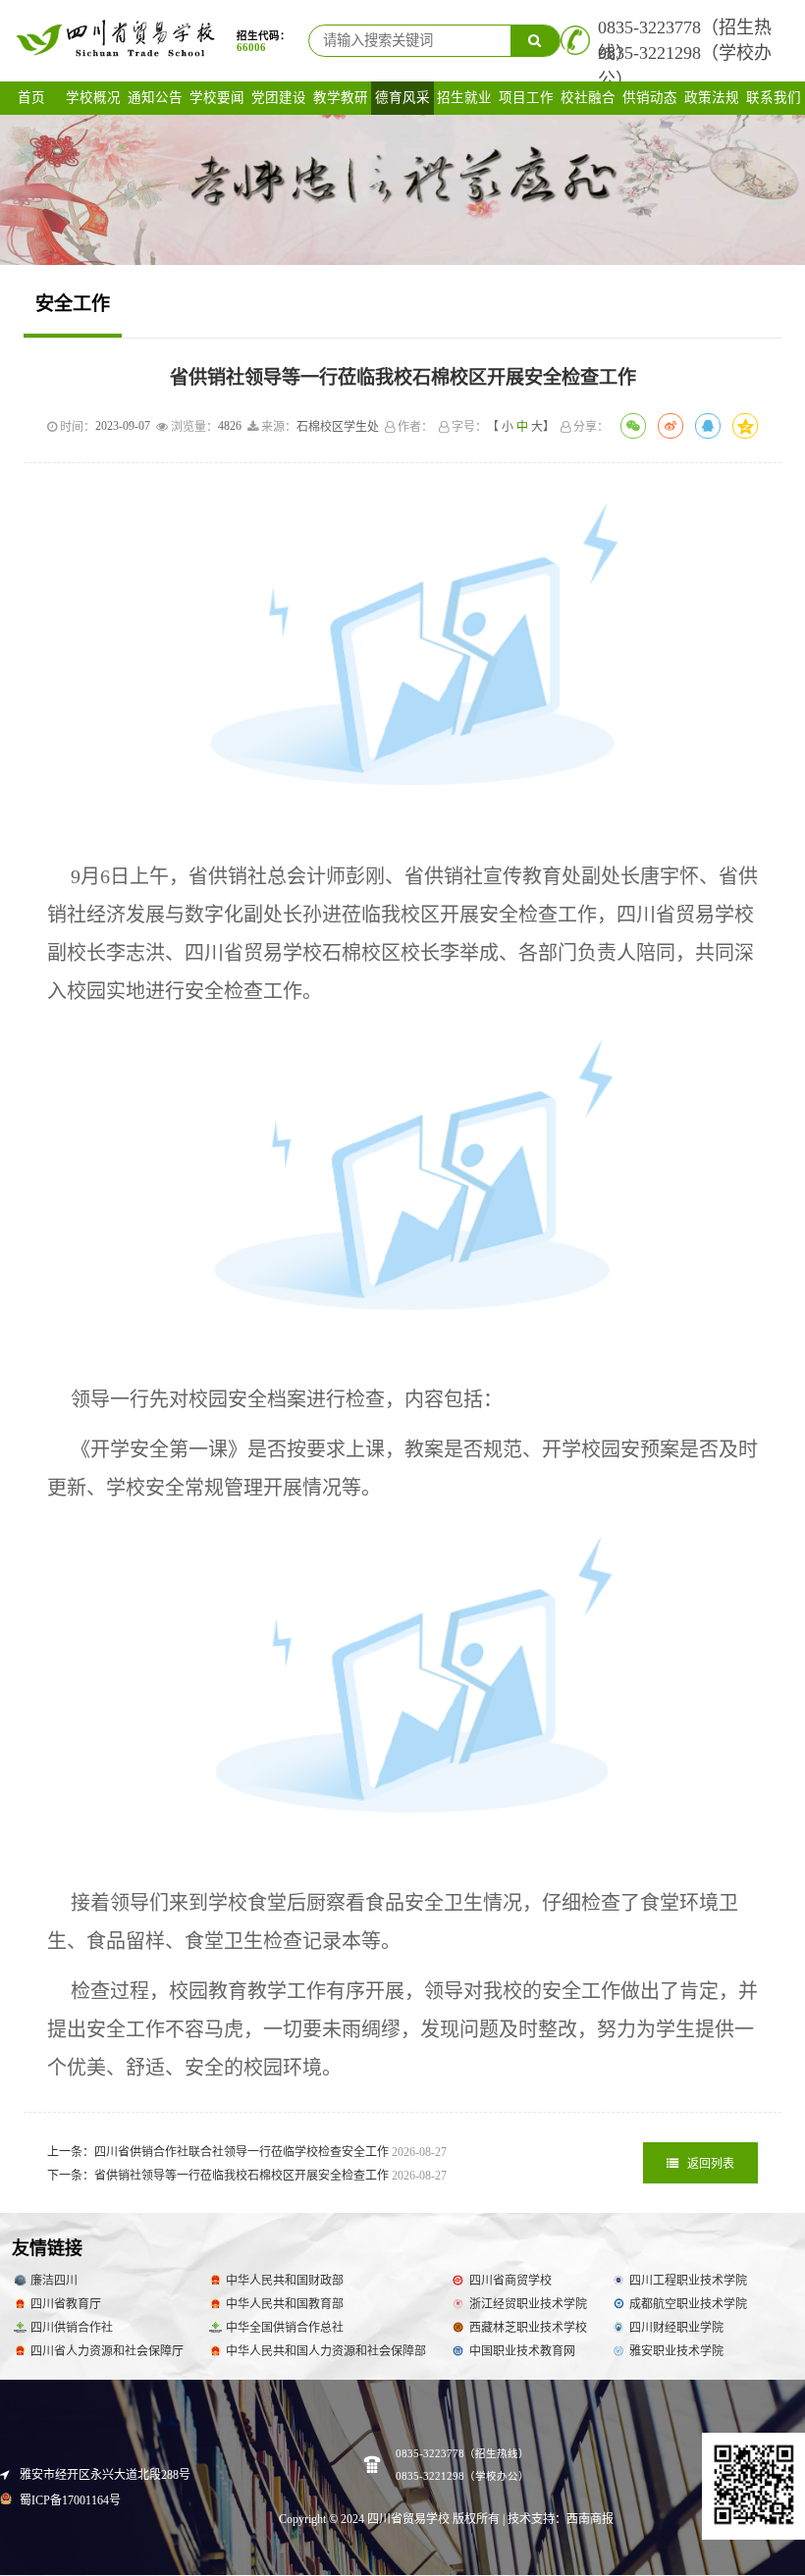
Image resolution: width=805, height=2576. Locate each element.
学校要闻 (217, 98)
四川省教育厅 (66, 2304)
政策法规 (712, 98)
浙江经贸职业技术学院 (528, 2304)
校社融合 (588, 98)
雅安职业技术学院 (676, 2351)
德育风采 (402, 98)
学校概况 (93, 98)
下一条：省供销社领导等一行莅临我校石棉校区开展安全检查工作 (247, 2176)
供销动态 (650, 98)
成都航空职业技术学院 (688, 2304)
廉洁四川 (54, 2281)
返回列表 (709, 2164)
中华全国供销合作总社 (285, 2328)
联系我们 (774, 98)
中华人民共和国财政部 (285, 2281)
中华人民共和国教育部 (285, 2304)
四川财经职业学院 (676, 2328)
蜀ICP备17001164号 (69, 2500)
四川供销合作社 (72, 2328)
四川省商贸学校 (510, 2281)
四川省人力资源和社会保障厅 (107, 2351)
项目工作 (526, 98)
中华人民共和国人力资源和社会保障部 (326, 2351)
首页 (31, 98)
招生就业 (464, 98)
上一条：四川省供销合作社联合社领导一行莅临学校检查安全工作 (247, 2152)
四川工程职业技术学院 (688, 2281)
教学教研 (341, 98)
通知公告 (155, 98)
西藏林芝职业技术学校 (528, 2328)
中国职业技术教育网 (522, 2351)
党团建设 (279, 98)
